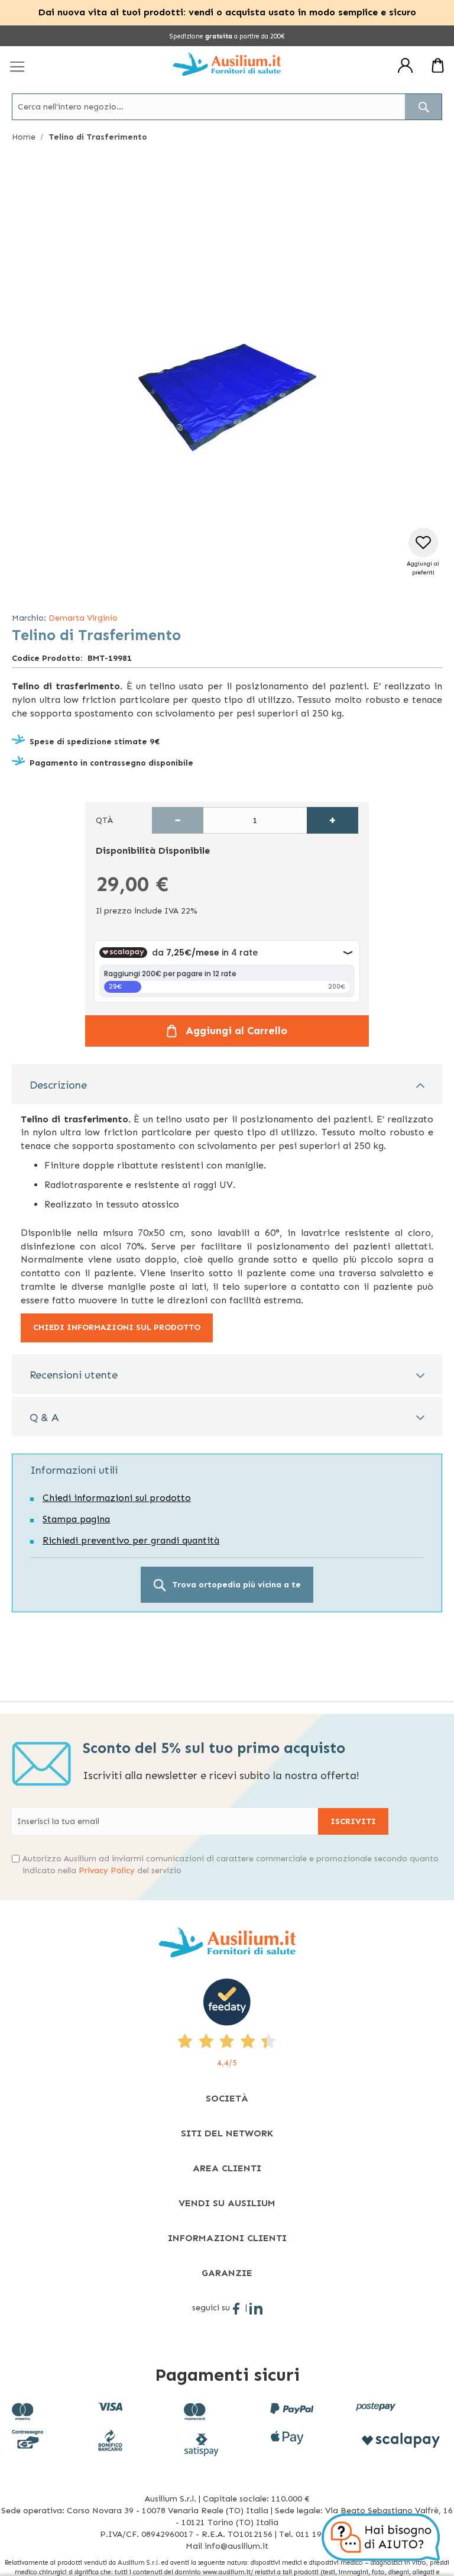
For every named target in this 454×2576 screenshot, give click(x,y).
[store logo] (227, 64)
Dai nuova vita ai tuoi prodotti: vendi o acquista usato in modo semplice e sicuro (227, 12)
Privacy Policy (107, 1870)
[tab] (227, 1084)
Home (24, 137)
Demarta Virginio (83, 618)
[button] (423, 552)
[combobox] (227, 107)
